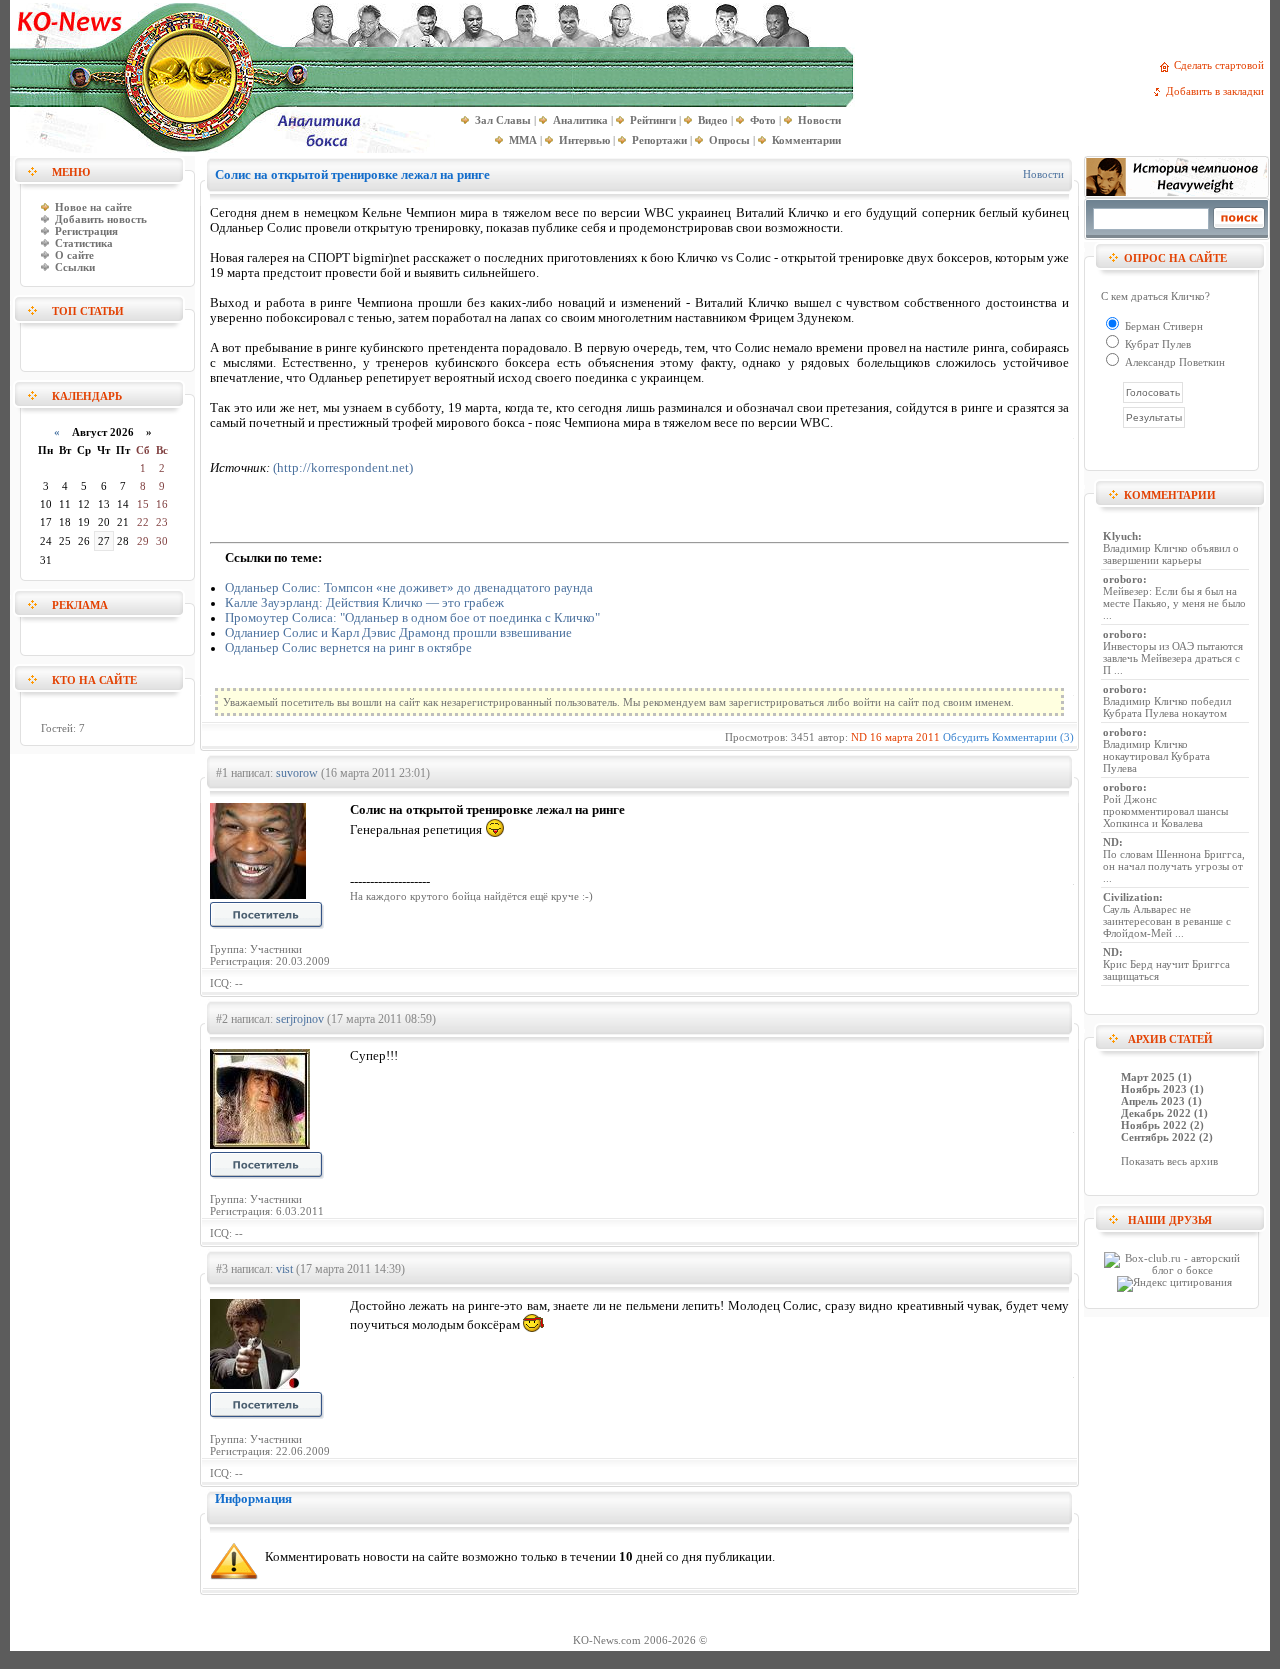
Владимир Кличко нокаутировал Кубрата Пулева (1156, 756)
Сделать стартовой (1222, 65)
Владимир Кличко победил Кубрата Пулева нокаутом (1167, 707)
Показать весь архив (1169, 1161)
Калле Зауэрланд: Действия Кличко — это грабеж (364, 603)
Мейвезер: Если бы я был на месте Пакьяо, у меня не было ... (1174, 603)
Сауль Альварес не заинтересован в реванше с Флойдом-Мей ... (1167, 921)
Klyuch (1120, 536)
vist (284, 1269)
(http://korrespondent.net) (343, 468)
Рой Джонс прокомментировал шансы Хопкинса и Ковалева (1165, 811)
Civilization (1131, 897)
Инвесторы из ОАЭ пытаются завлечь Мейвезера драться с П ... (1173, 658)
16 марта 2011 (905, 737)
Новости (1043, 174)
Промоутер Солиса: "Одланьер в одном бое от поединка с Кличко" (412, 618)
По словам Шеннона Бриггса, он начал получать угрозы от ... (1174, 866)
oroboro (1123, 579)
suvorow (297, 773)
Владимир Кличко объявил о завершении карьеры (1171, 554)
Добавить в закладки (1218, 91)
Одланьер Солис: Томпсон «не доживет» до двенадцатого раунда (409, 588)
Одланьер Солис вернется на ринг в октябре (348, 648)
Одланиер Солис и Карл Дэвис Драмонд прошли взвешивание (398, 633)
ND (859, 737)
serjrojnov (300, 1019)
